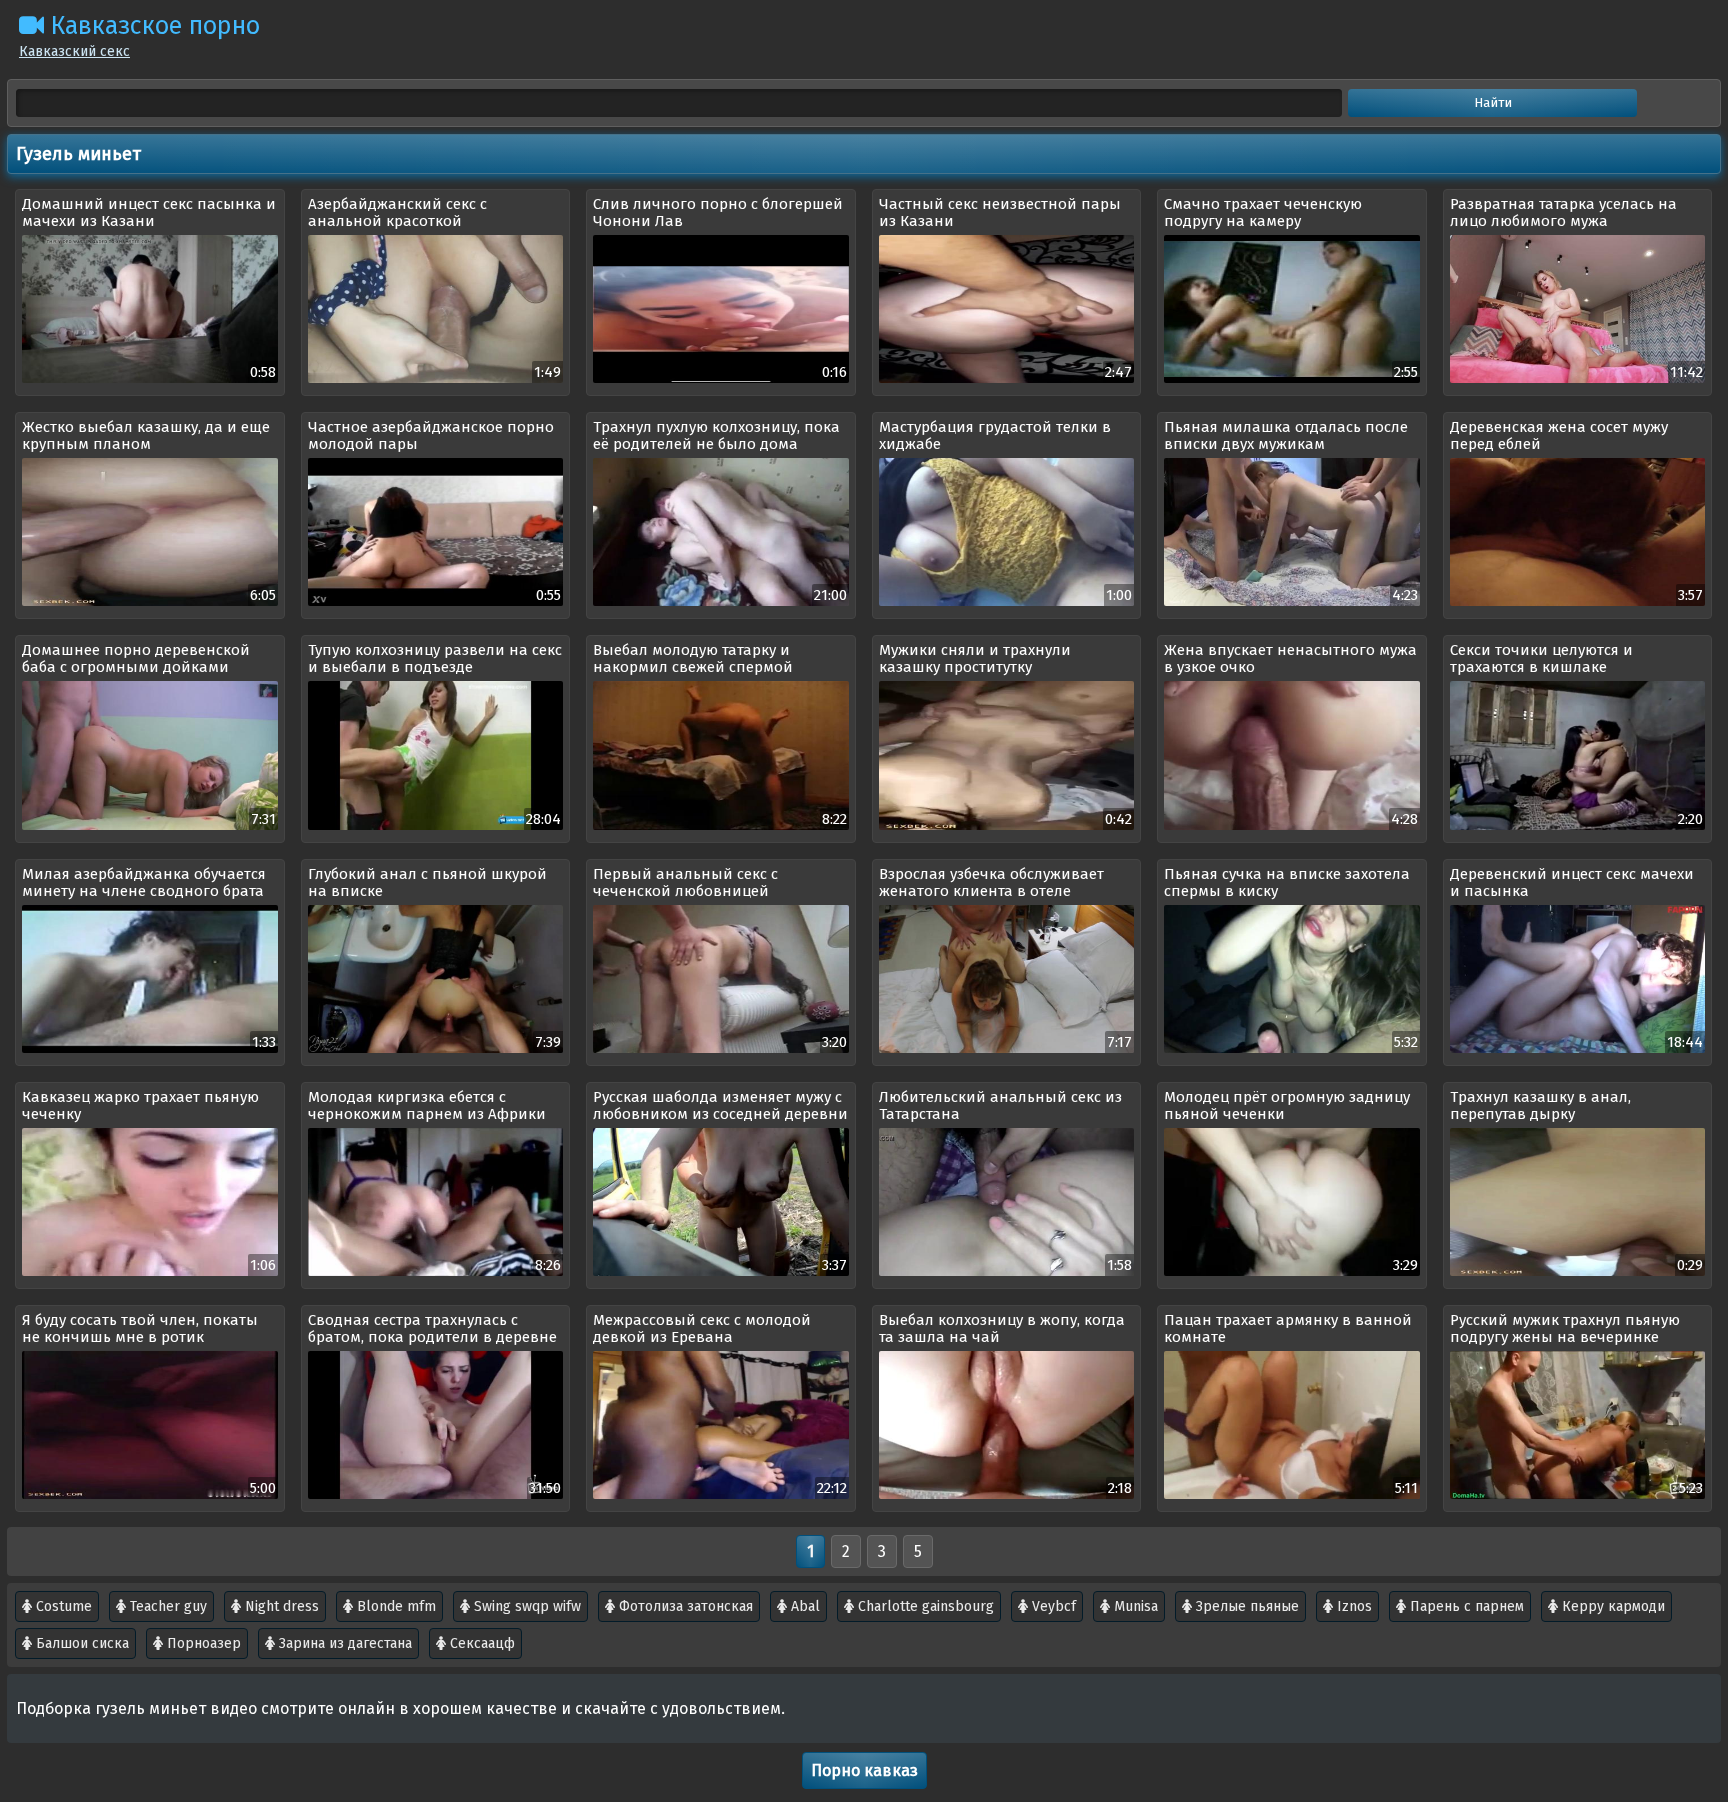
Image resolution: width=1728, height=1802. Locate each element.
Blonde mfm (394, 1606)
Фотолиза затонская (684, 1606)
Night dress (280, 1606)
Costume (62, 1606)
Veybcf (1052, 1606)
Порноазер (202, 1643)
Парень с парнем (1465, 1606)
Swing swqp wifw (525, 1606)
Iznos (1352, 1606)
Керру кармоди (1611, 1606)
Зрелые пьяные (1245, 1606)
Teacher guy (166, 1606)
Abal (803, 1606)
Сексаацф (480, 1643)
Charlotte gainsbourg (924, 1606)
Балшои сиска (80, 1643)
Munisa (1134, 1606)
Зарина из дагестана (343, 1643)
